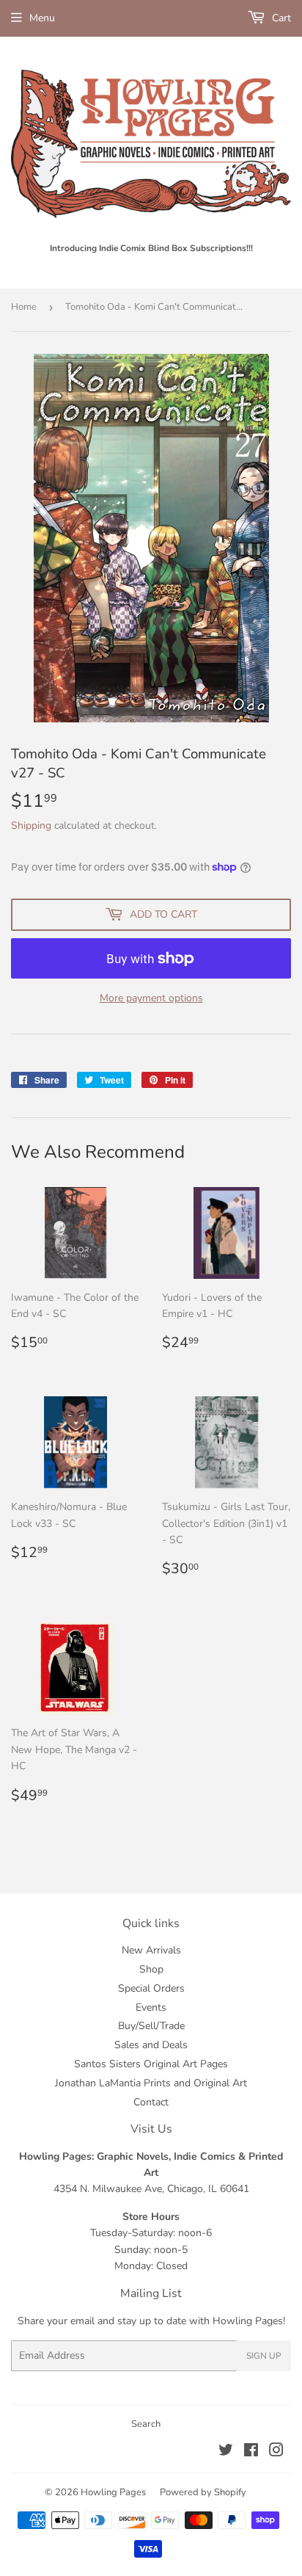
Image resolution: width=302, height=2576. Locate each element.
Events (151, 2007)
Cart (280, 18)
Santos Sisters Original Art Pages (151, 2064)
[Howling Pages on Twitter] (226, 2452)
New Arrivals (151, 1950)
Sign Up (264, 2356)
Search (146, 2424)
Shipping (31, 826)
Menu (42, 18)
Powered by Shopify (203, 2492)
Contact (151, 2102)
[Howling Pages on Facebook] (251, 2452)
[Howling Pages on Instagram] (276, 2452)
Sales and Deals (151, 2045)
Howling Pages (113, 2492)
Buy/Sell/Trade (151, 2026)
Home (24, 307)
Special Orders (151, 1988)
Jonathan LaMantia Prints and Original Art (151, 2083)
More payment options (151, 998)
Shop (151, 1969)
